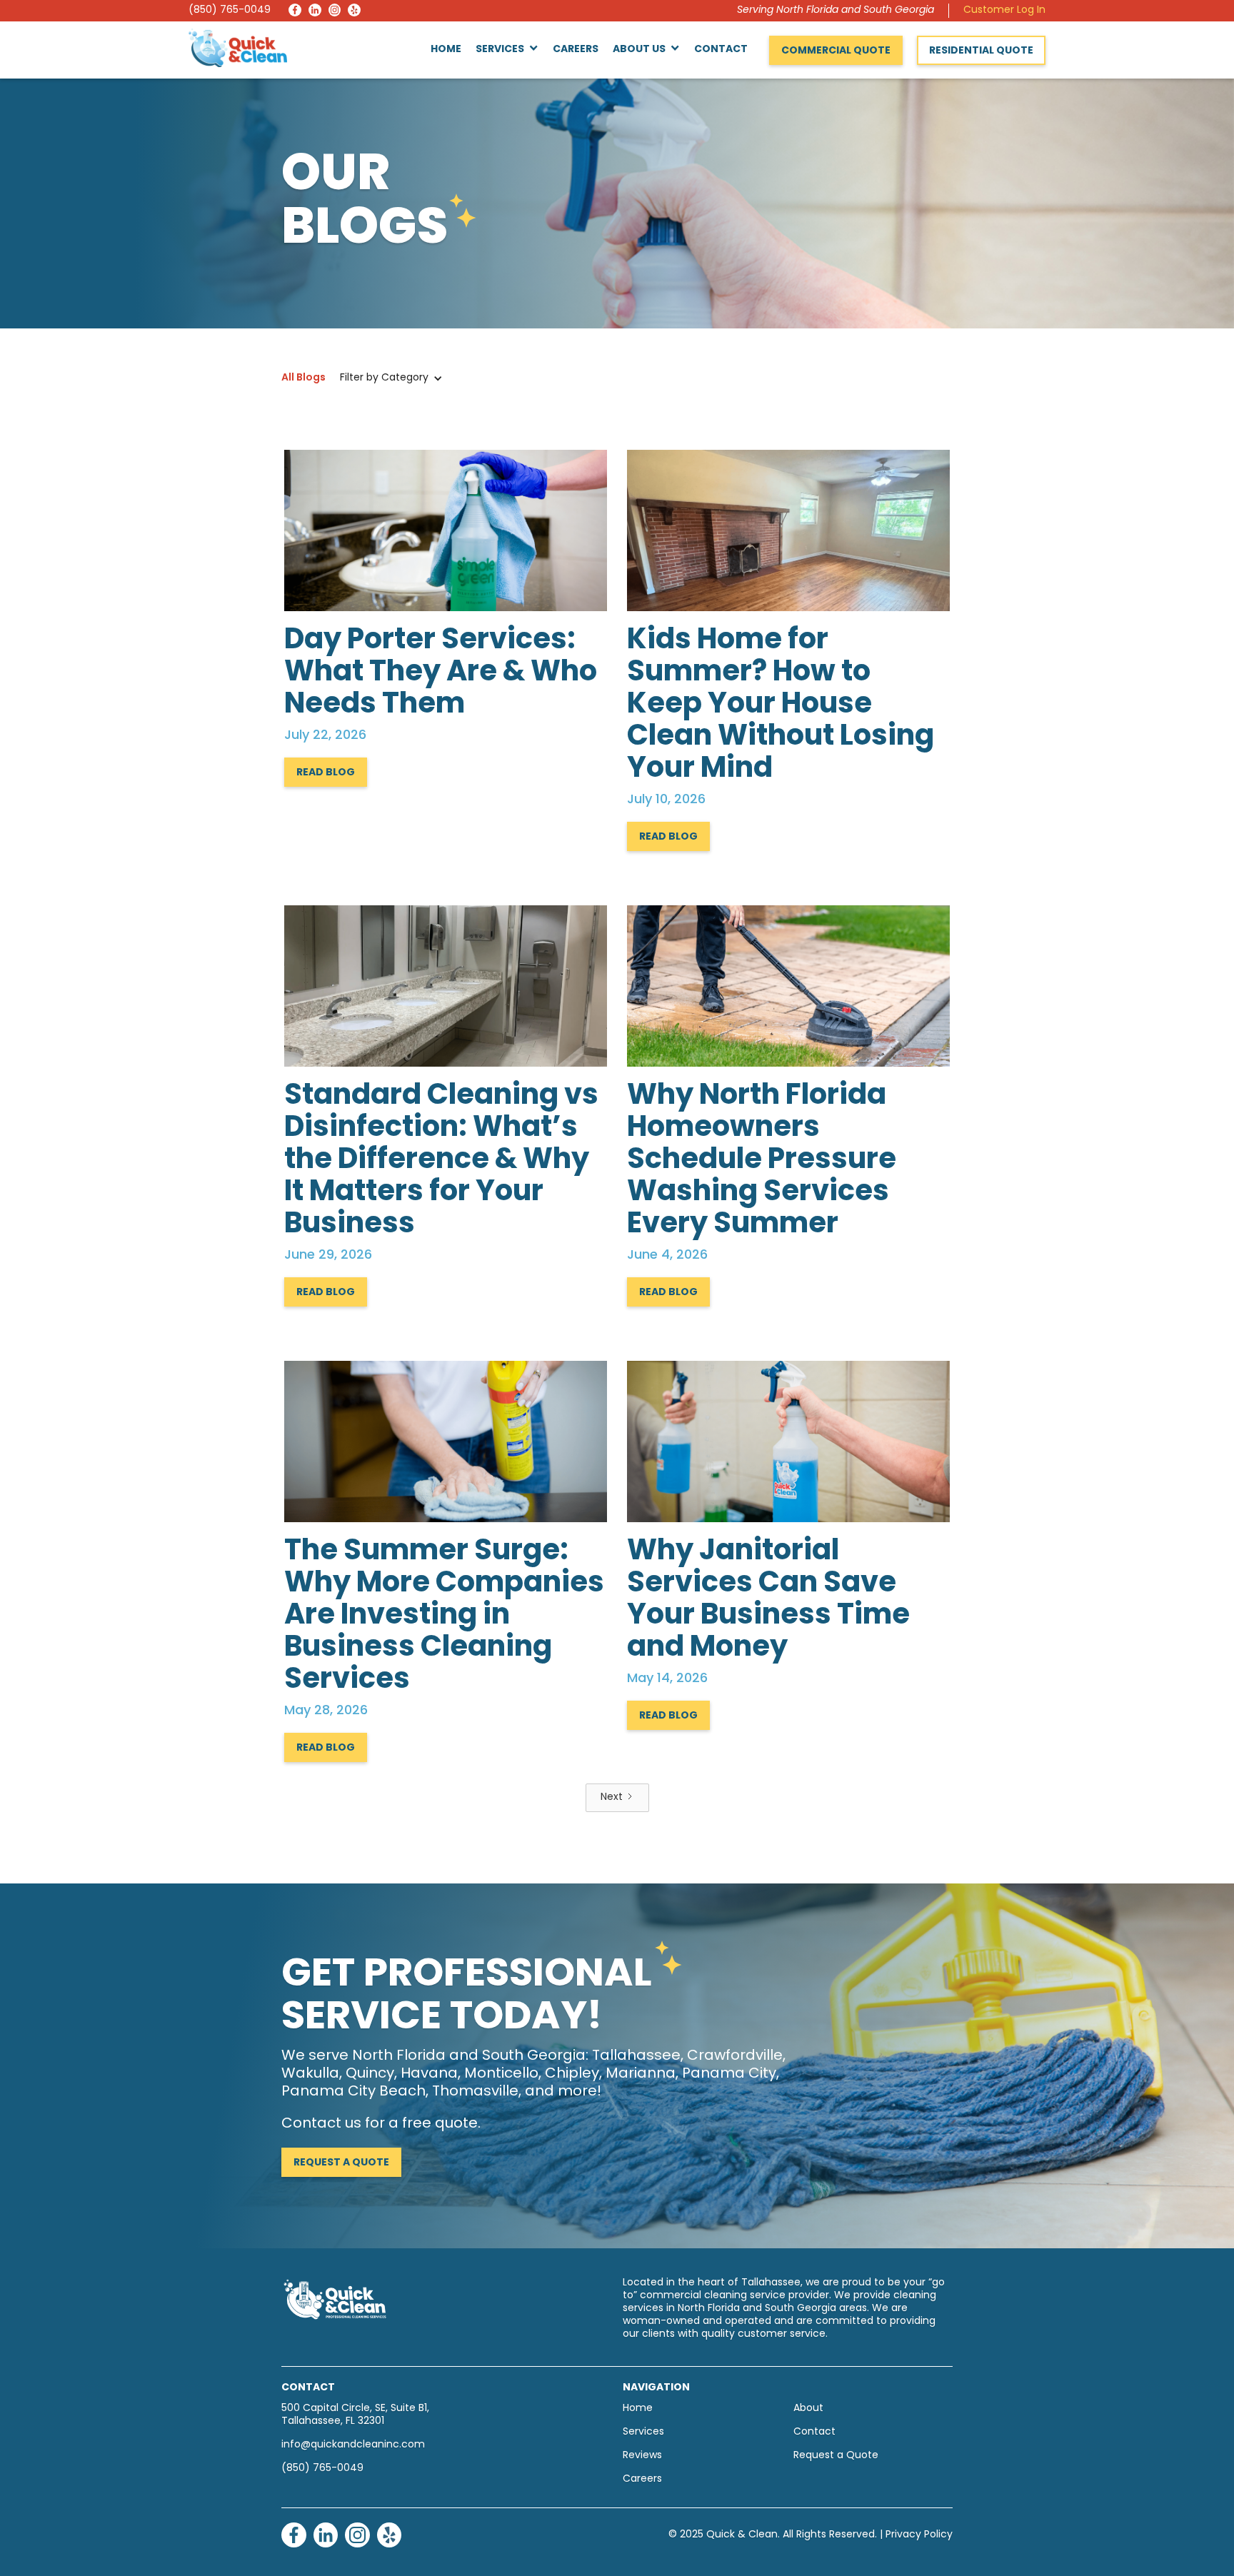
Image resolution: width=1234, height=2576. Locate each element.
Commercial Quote (836, 51)
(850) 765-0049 (230, 10)
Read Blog (326, 773)
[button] (507, 50)
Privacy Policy (919, 2535)
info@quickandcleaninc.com (353, 2445)
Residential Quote (981, 51)
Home (446, 50)
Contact (721, 50)
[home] (238, 48)
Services (643, 2432)
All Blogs (304, 378)
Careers (576, 50)
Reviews (642, 2456)
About (808, 2409)
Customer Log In (1004, 10)
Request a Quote (341, 2163)
